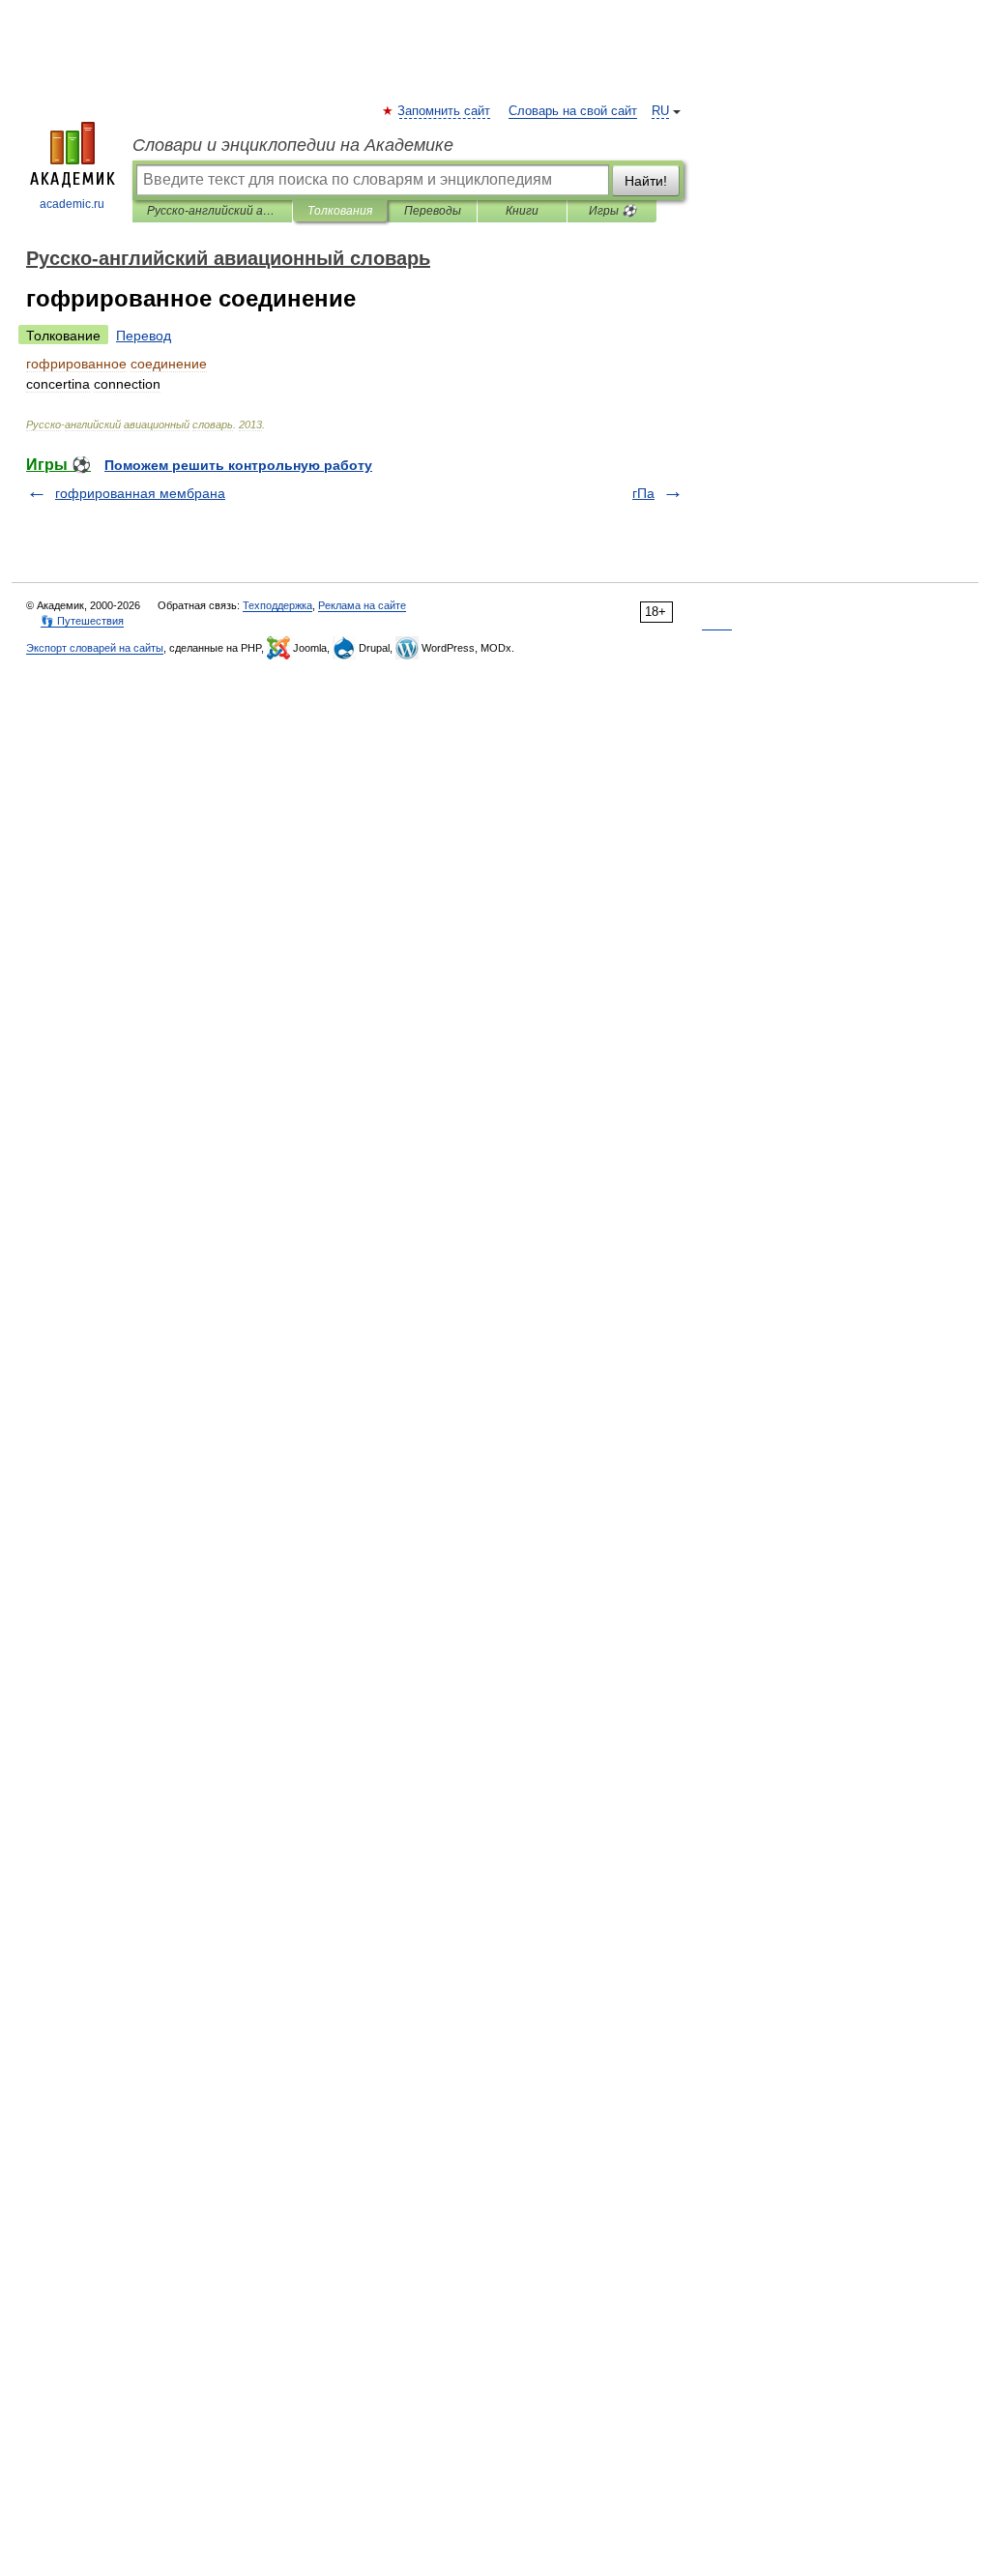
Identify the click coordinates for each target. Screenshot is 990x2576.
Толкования (340, 211)
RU (660, 111)
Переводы (433, 211)
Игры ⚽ (612, 211)
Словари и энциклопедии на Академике (293, 145)
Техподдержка (277, 605)
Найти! (646, 181)
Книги (522, 211)
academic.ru (72, 204)
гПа (643, 493)
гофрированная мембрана (140, 493)
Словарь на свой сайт (573, 111)
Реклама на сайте (362, 605)
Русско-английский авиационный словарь (212, 211)
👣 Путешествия (82, 621)
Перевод (144, 336)
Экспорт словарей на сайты (95, 648)
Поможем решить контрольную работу (238, 465)
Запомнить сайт (445, 111)
